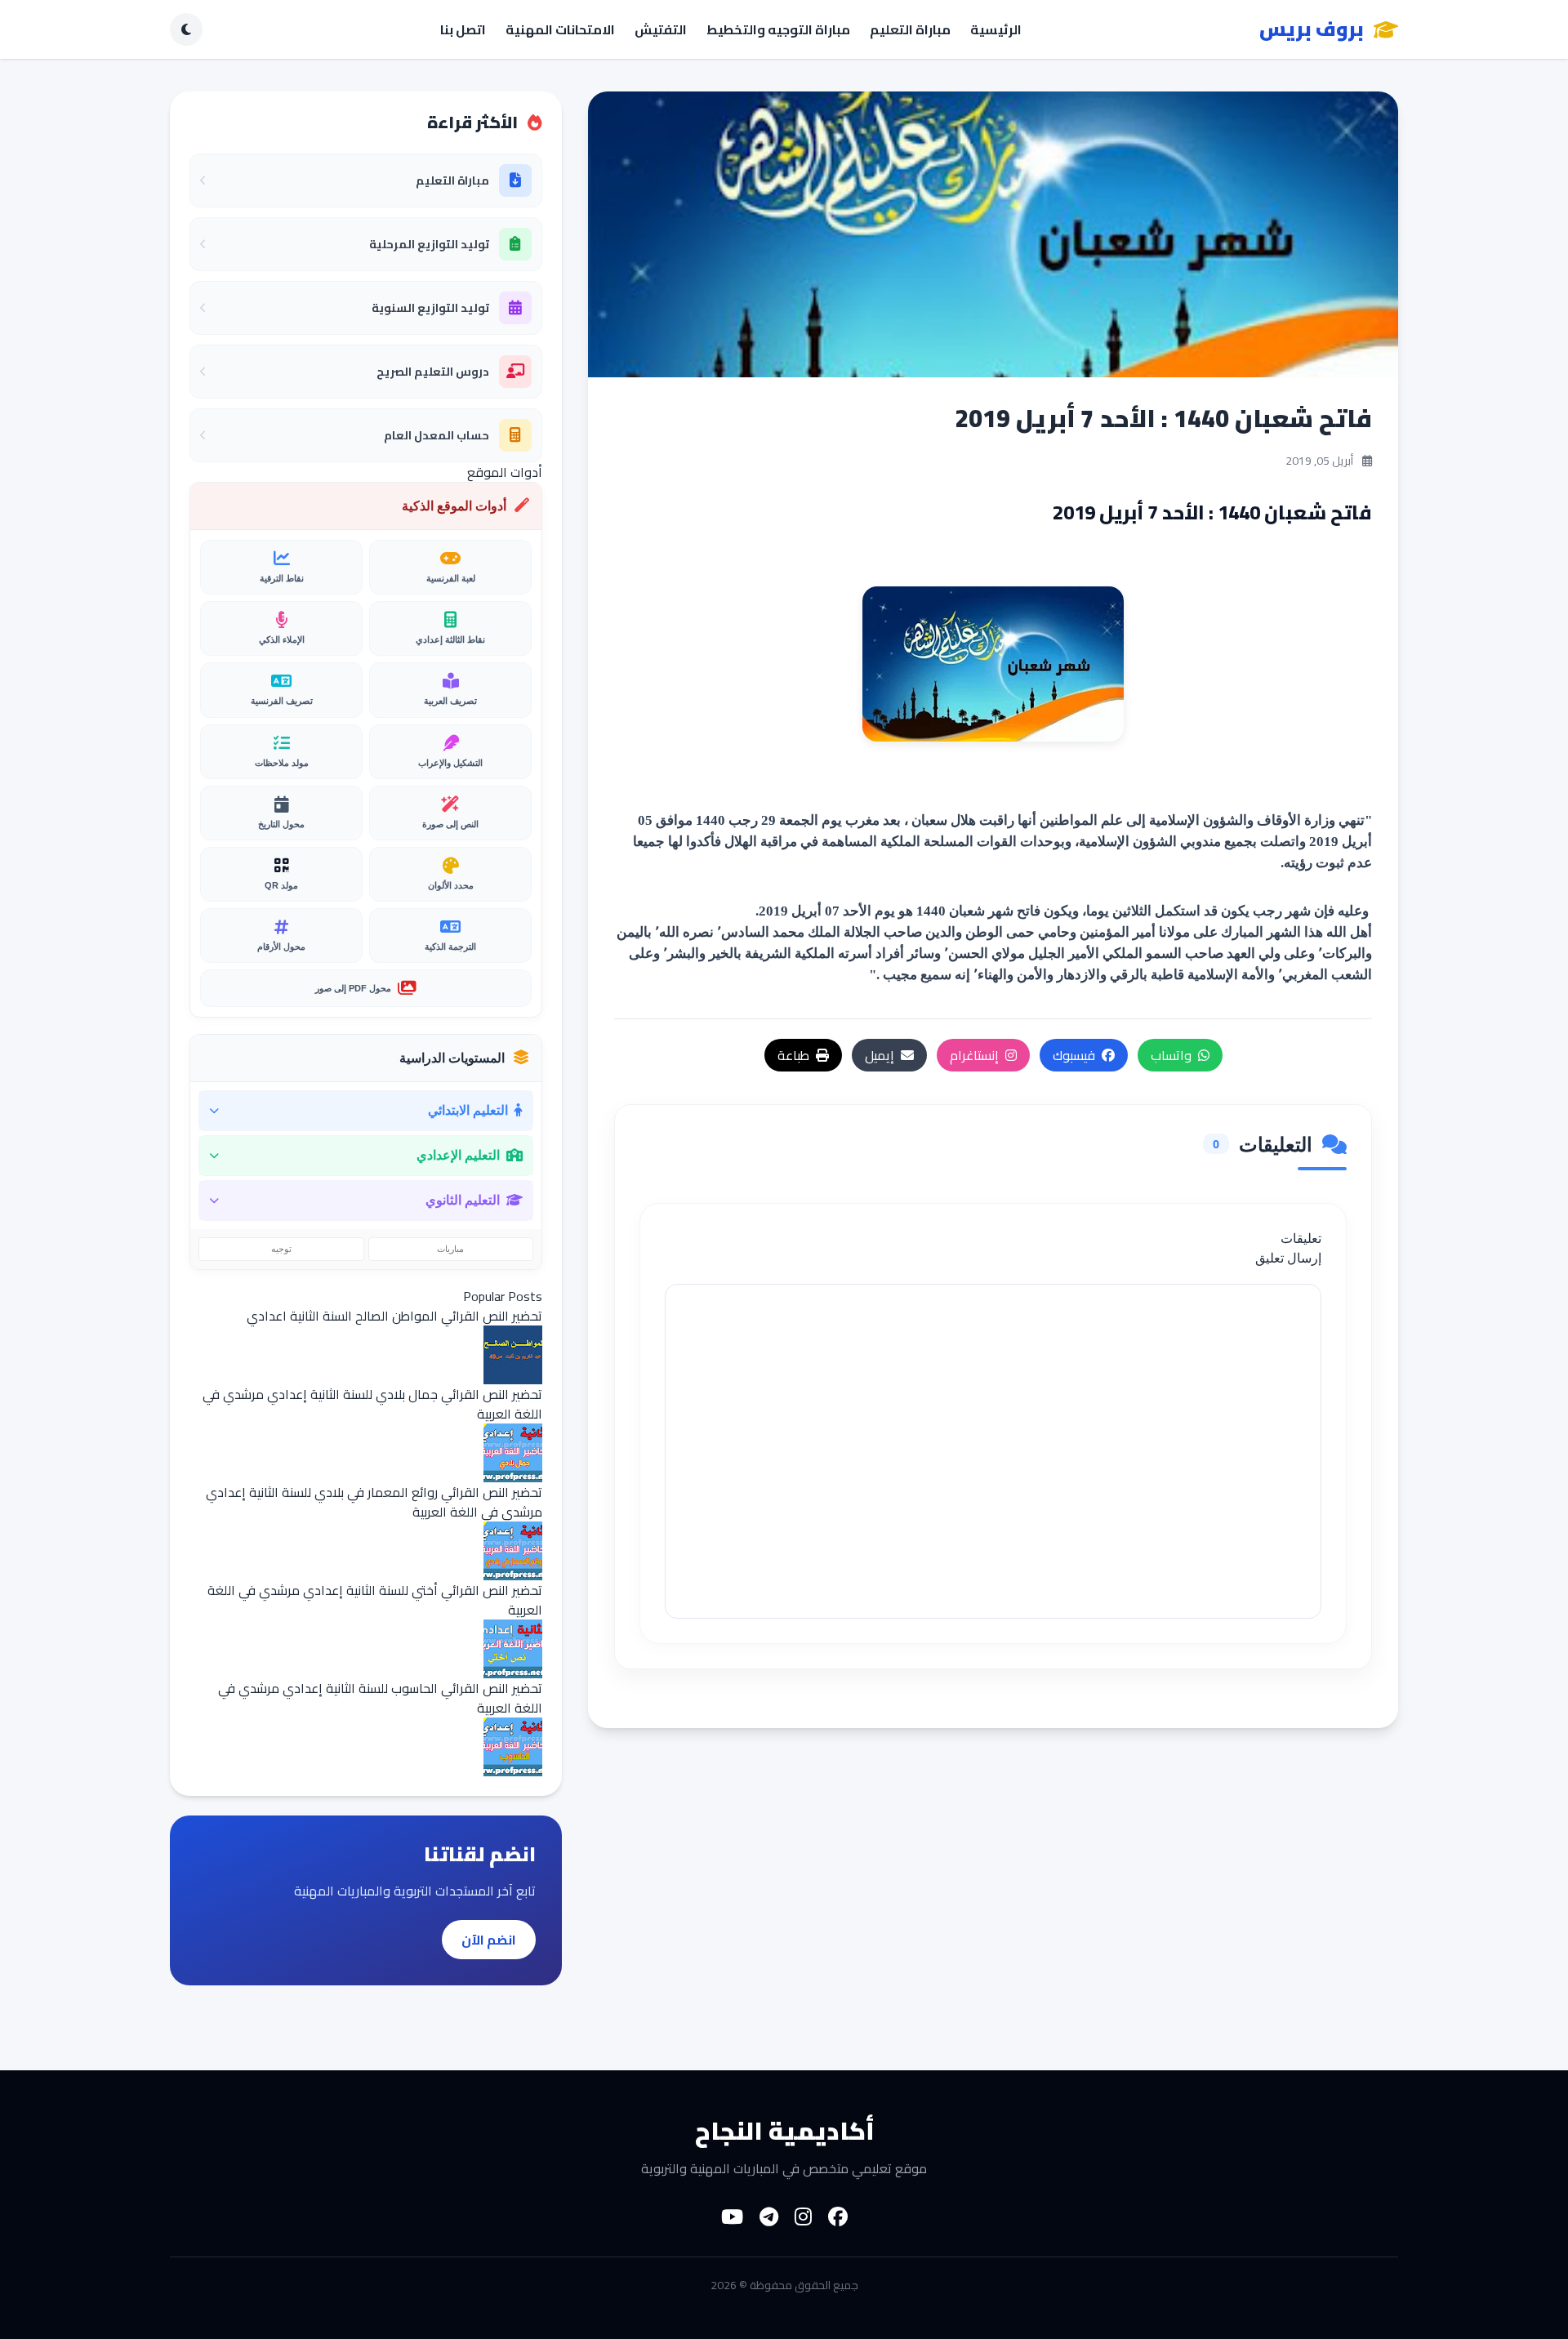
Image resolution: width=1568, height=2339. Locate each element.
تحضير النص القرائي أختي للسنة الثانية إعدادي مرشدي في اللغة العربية (375, 1600)
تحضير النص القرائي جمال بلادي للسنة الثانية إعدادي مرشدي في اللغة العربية (372, 1404)
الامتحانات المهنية (560, 29)
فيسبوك (1074, 1055)
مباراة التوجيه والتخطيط (778, 29)
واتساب (1171, 1055)
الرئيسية (996, 29)
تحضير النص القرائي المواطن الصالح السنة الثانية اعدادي (394, 1316)
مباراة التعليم (910, 29)
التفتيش (661, 29)
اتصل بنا (463, 29)
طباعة (793, 1055)
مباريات (450, 1249)
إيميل (880, 1055)
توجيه (281, 1249)
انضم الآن (489, 1940)
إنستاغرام (974, 1055)
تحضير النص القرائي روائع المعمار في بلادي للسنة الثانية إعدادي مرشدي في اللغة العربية (374, 1502)
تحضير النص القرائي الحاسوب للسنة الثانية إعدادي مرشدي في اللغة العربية (380, 1698)
